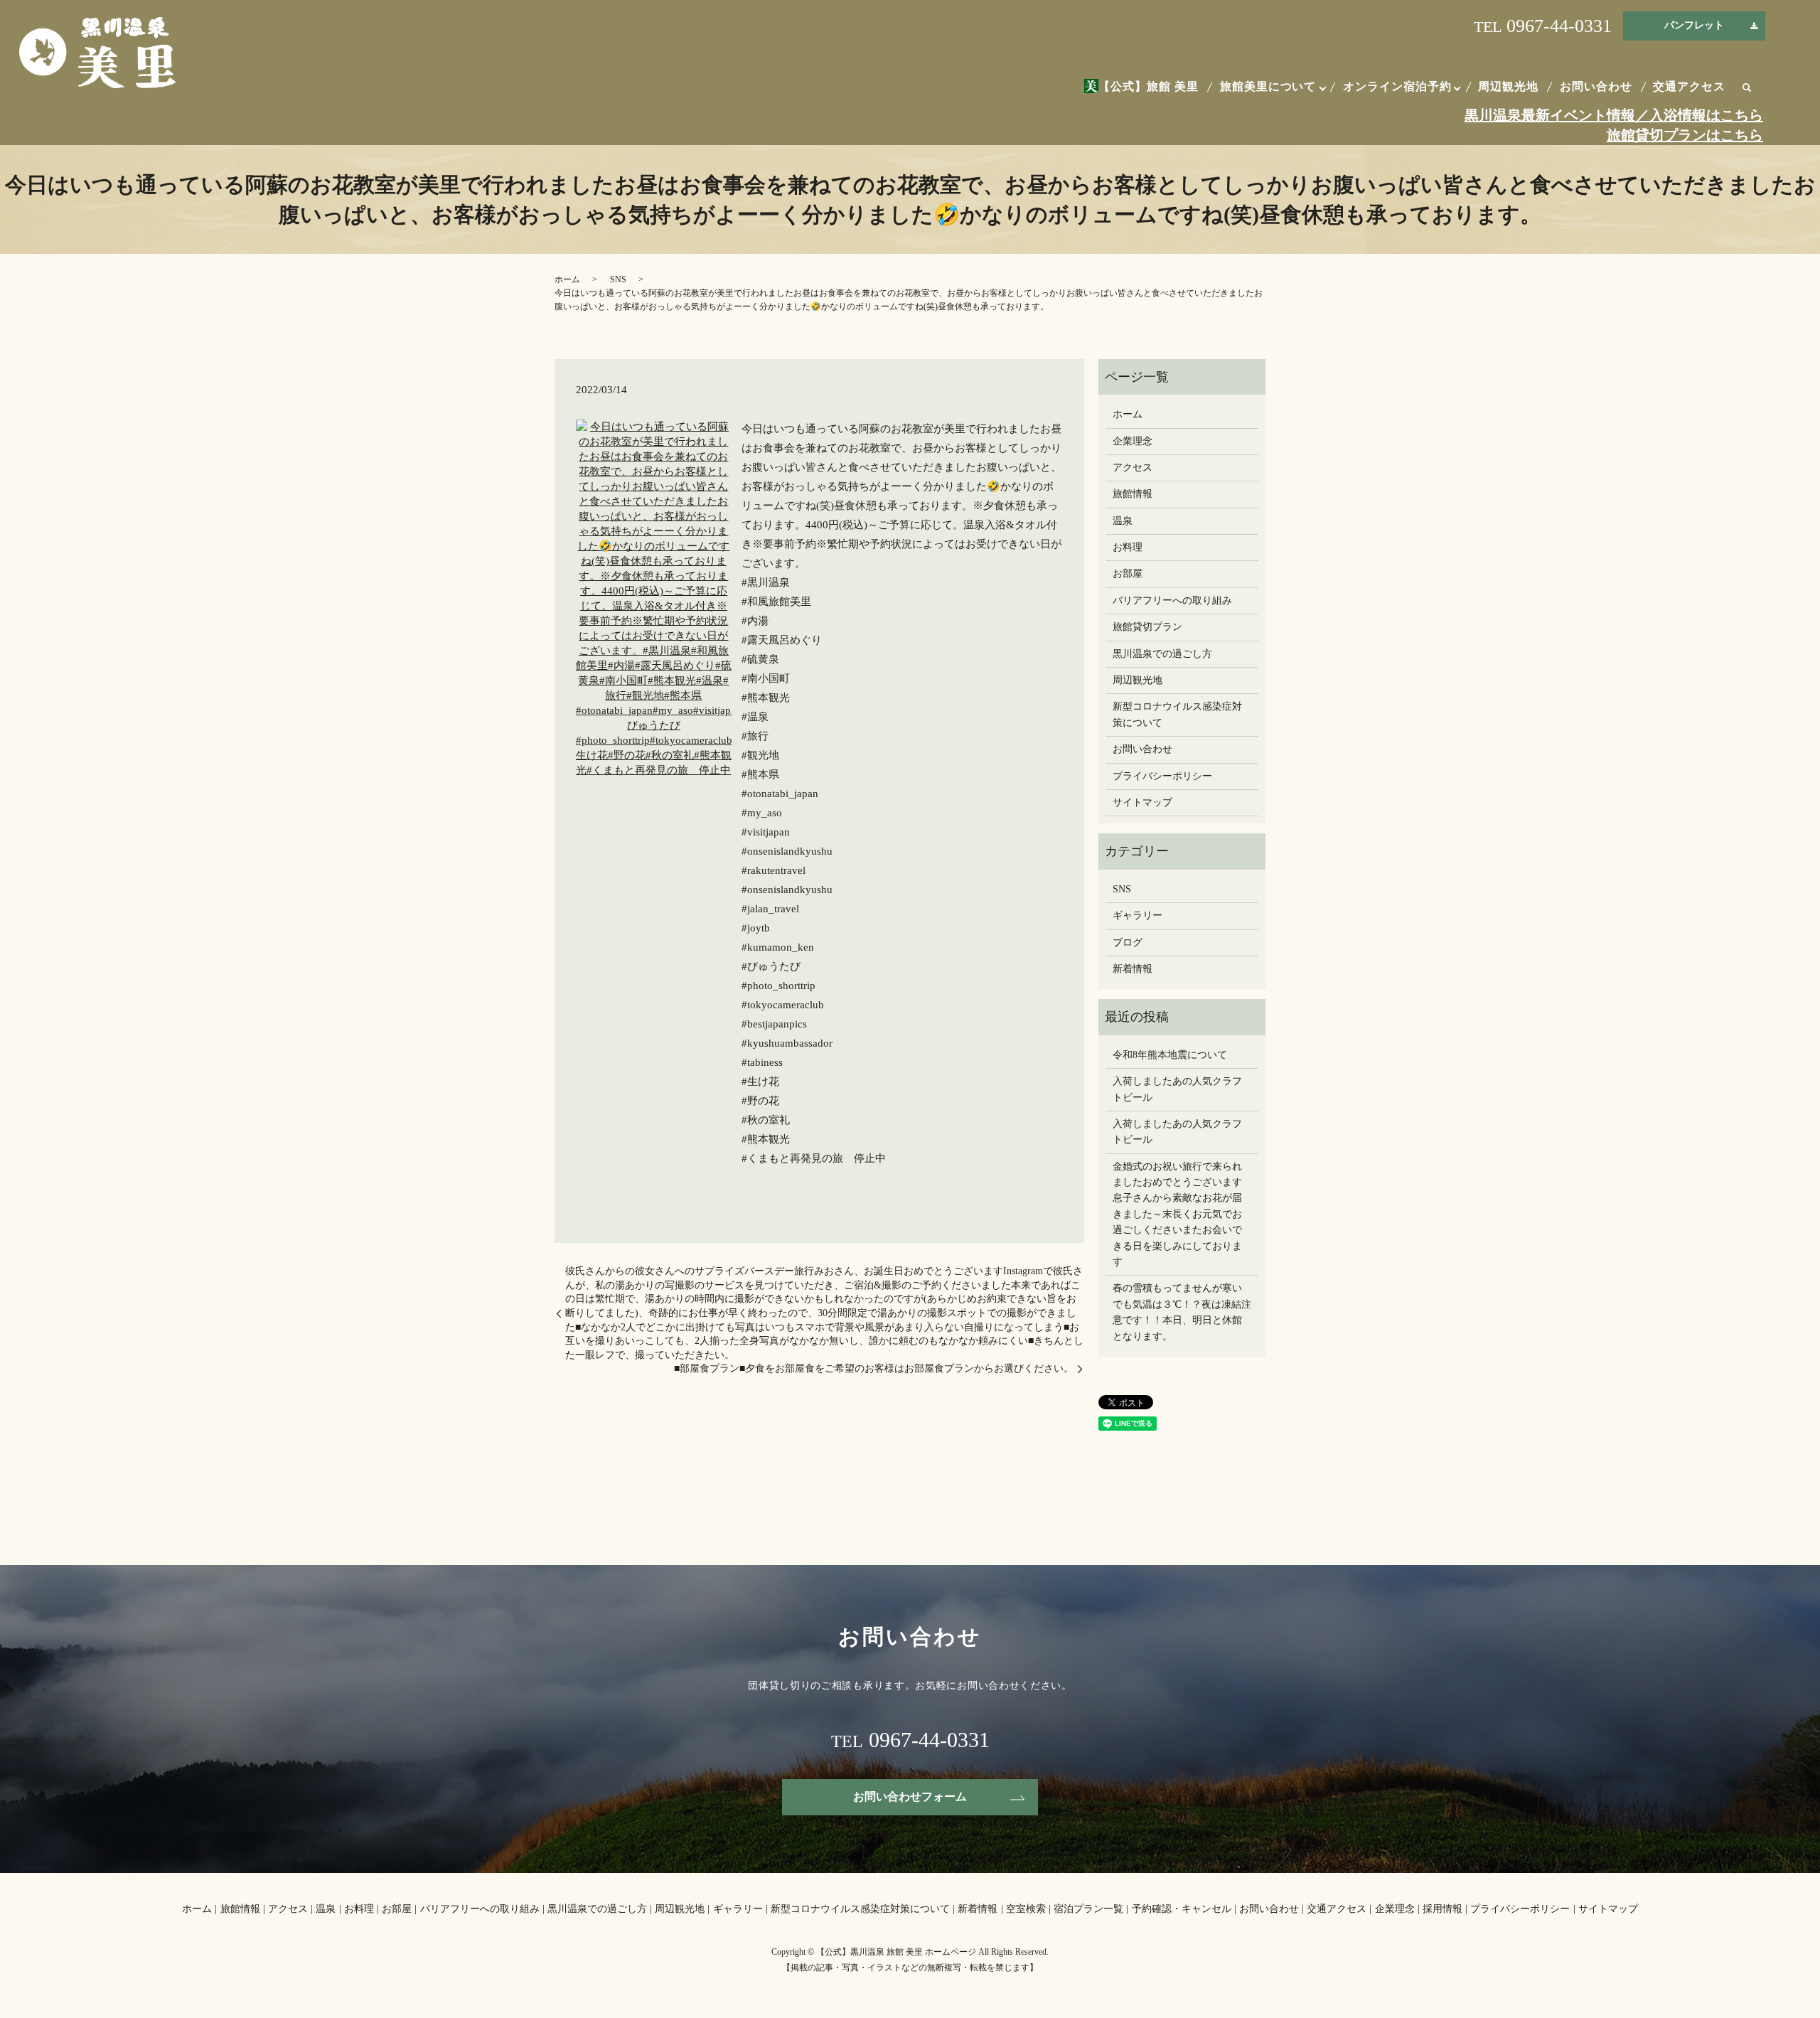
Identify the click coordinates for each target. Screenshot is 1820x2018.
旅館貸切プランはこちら (1685, 135)
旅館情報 (1133, 494)
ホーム (567, 279)
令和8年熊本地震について (1170, 1055)
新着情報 (1133, 969)
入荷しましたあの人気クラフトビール (1177, 1089)
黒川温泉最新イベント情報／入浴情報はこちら (1614, 115)
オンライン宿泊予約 (1397, 86)
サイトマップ (1142, 802)
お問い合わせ (1596, 86)
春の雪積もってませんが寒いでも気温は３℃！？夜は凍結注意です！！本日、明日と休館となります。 (1182, 1312)
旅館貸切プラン (1147, 627)
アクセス (1133, 468)
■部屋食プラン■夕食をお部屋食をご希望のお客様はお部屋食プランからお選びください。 (874, 1368)
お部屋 (1128, 573)
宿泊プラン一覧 (1088, 1909)
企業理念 (1133, 441)
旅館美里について (1268, 86)
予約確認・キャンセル (1182, 1909)
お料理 (1128, 547)
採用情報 (1442, 1909)
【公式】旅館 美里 (1149, 86)
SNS (618, 279)
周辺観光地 (1508, 86)
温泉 (1123, 521)
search (1747, 88)
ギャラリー (1137, 915)
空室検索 (1026, 1909)
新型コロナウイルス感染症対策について (1177, 714)
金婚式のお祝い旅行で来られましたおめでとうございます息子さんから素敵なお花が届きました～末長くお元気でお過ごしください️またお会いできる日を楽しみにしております (1177, 1214)
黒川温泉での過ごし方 (1162, 654)
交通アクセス (1689, 86)
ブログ (1128, 943)
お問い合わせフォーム (910, 1797)
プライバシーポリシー (1162, 776)
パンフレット (1694, 25)
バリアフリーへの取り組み (1172, 600)
